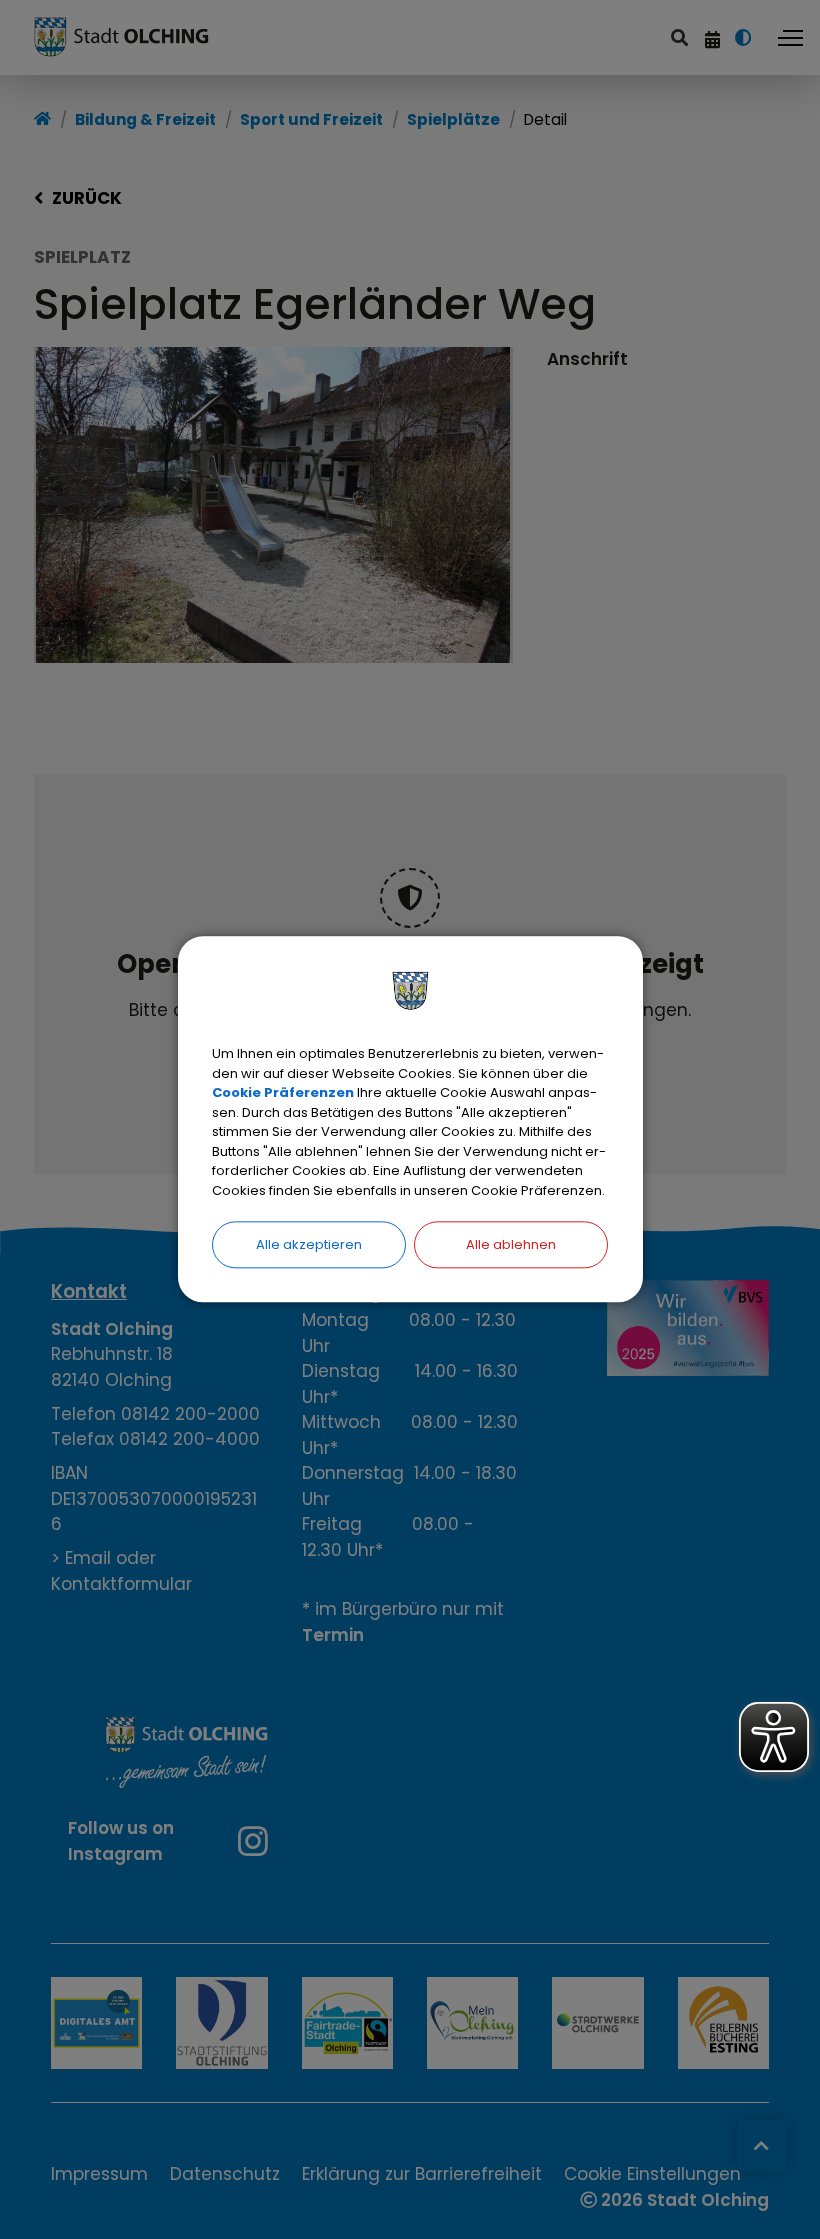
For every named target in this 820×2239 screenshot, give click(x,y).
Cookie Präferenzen (283, 1092)
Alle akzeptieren (309, 1244)
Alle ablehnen (511, 1244)
